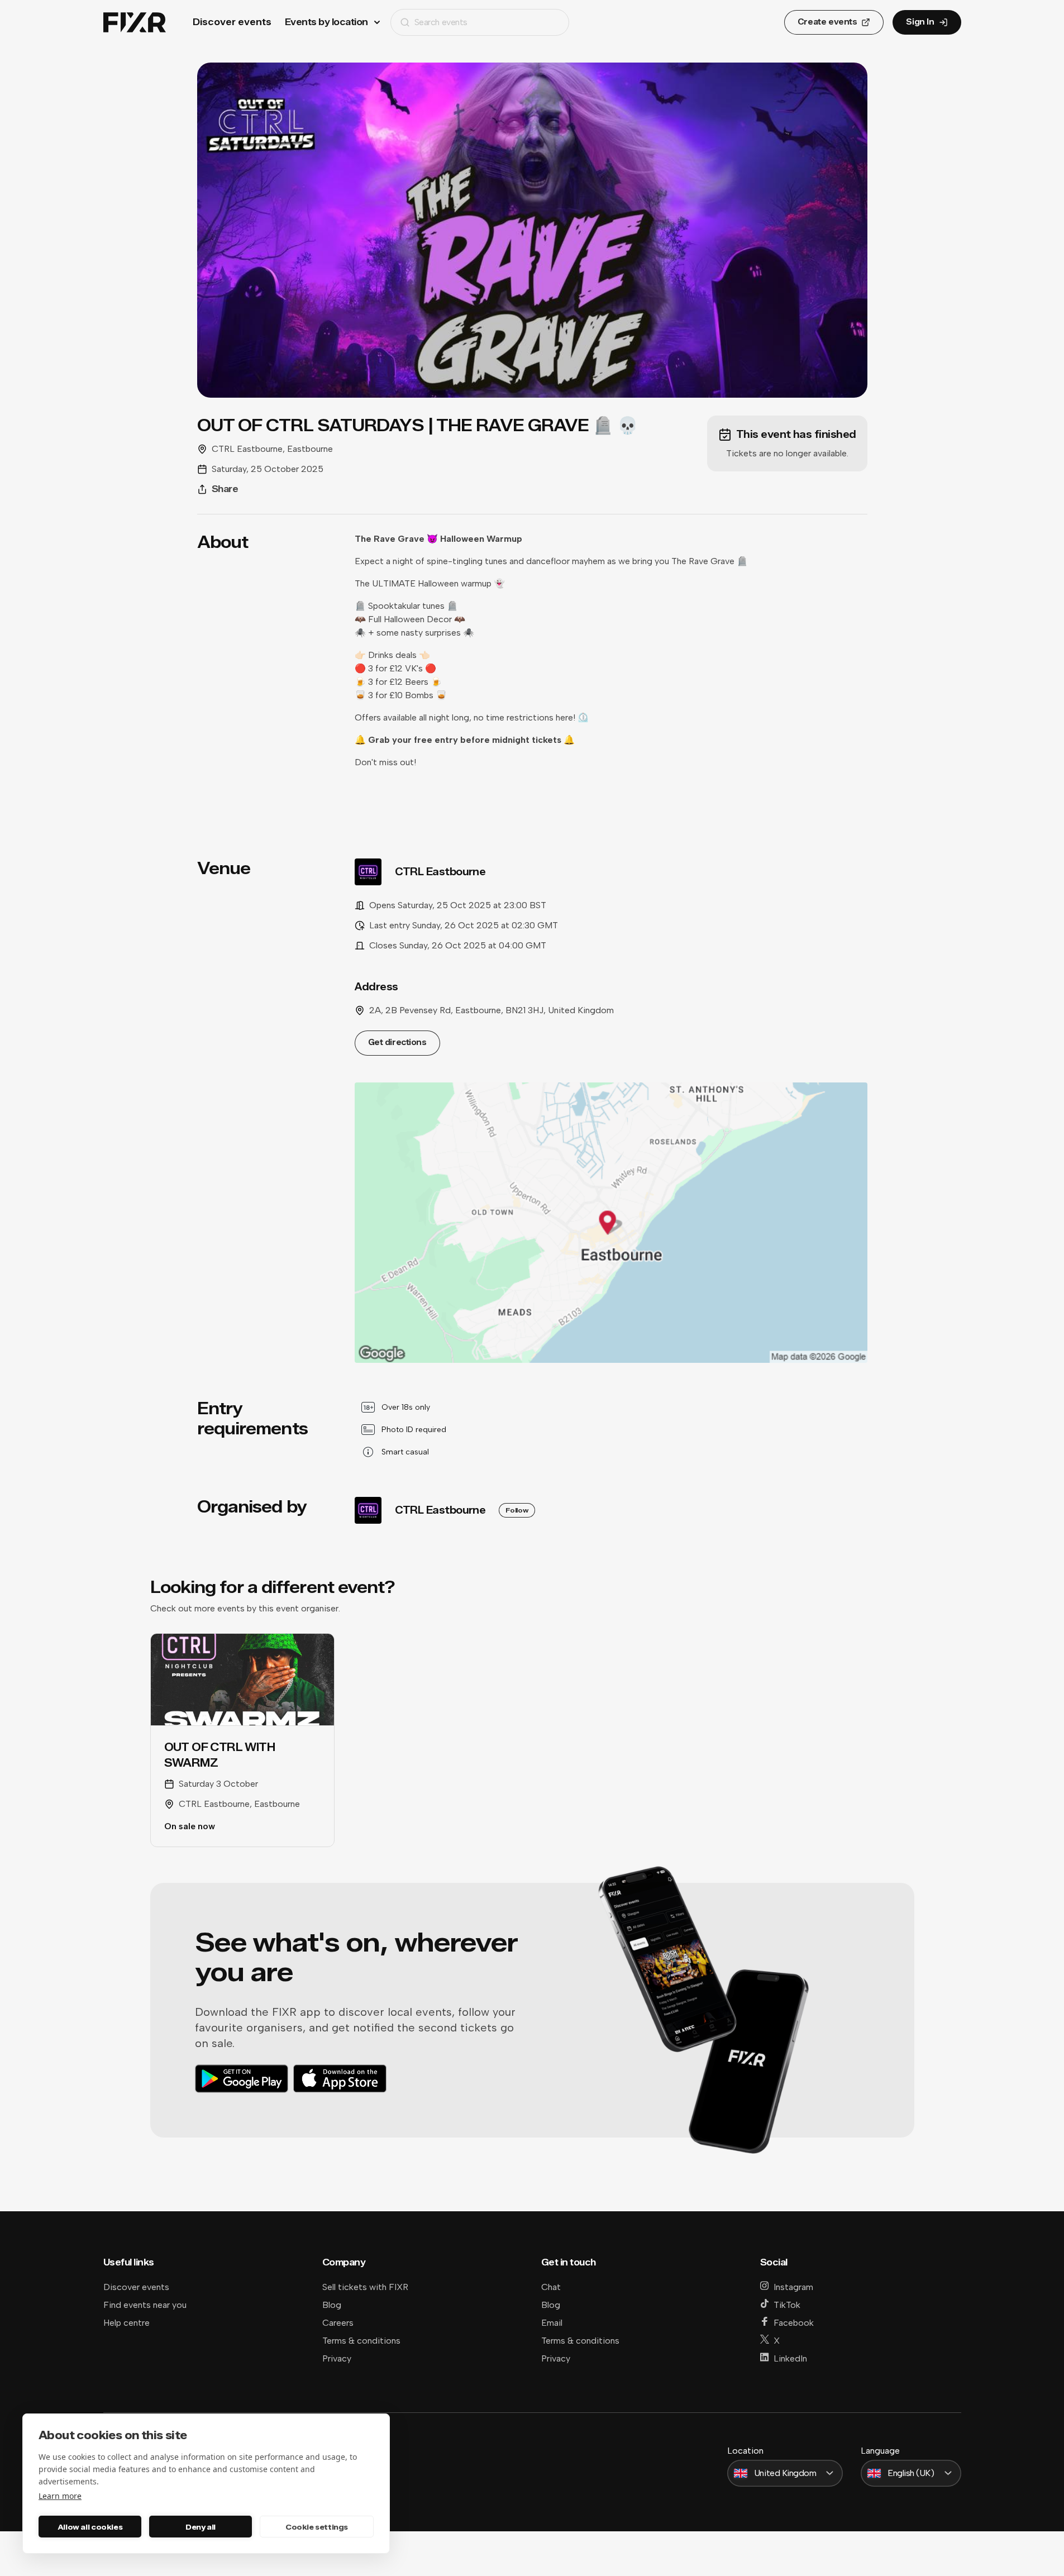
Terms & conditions (361, 2341)
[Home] (135, 23)
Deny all (201, 2527)
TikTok (787, 2305)
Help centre (127, 2323)
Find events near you (145, 2305)
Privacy (337, 2358)
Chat (551, 2287)
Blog (332, 2305)
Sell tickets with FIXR (365, 2287)
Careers (338, 2323)
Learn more (60, 2496)
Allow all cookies (90, 2527)
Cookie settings (317, 2527)
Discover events (232, 22)
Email (552, 2323)
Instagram (793, 2287)
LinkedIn (790, 2358)
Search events (441, 22)
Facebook (794, 2323)
